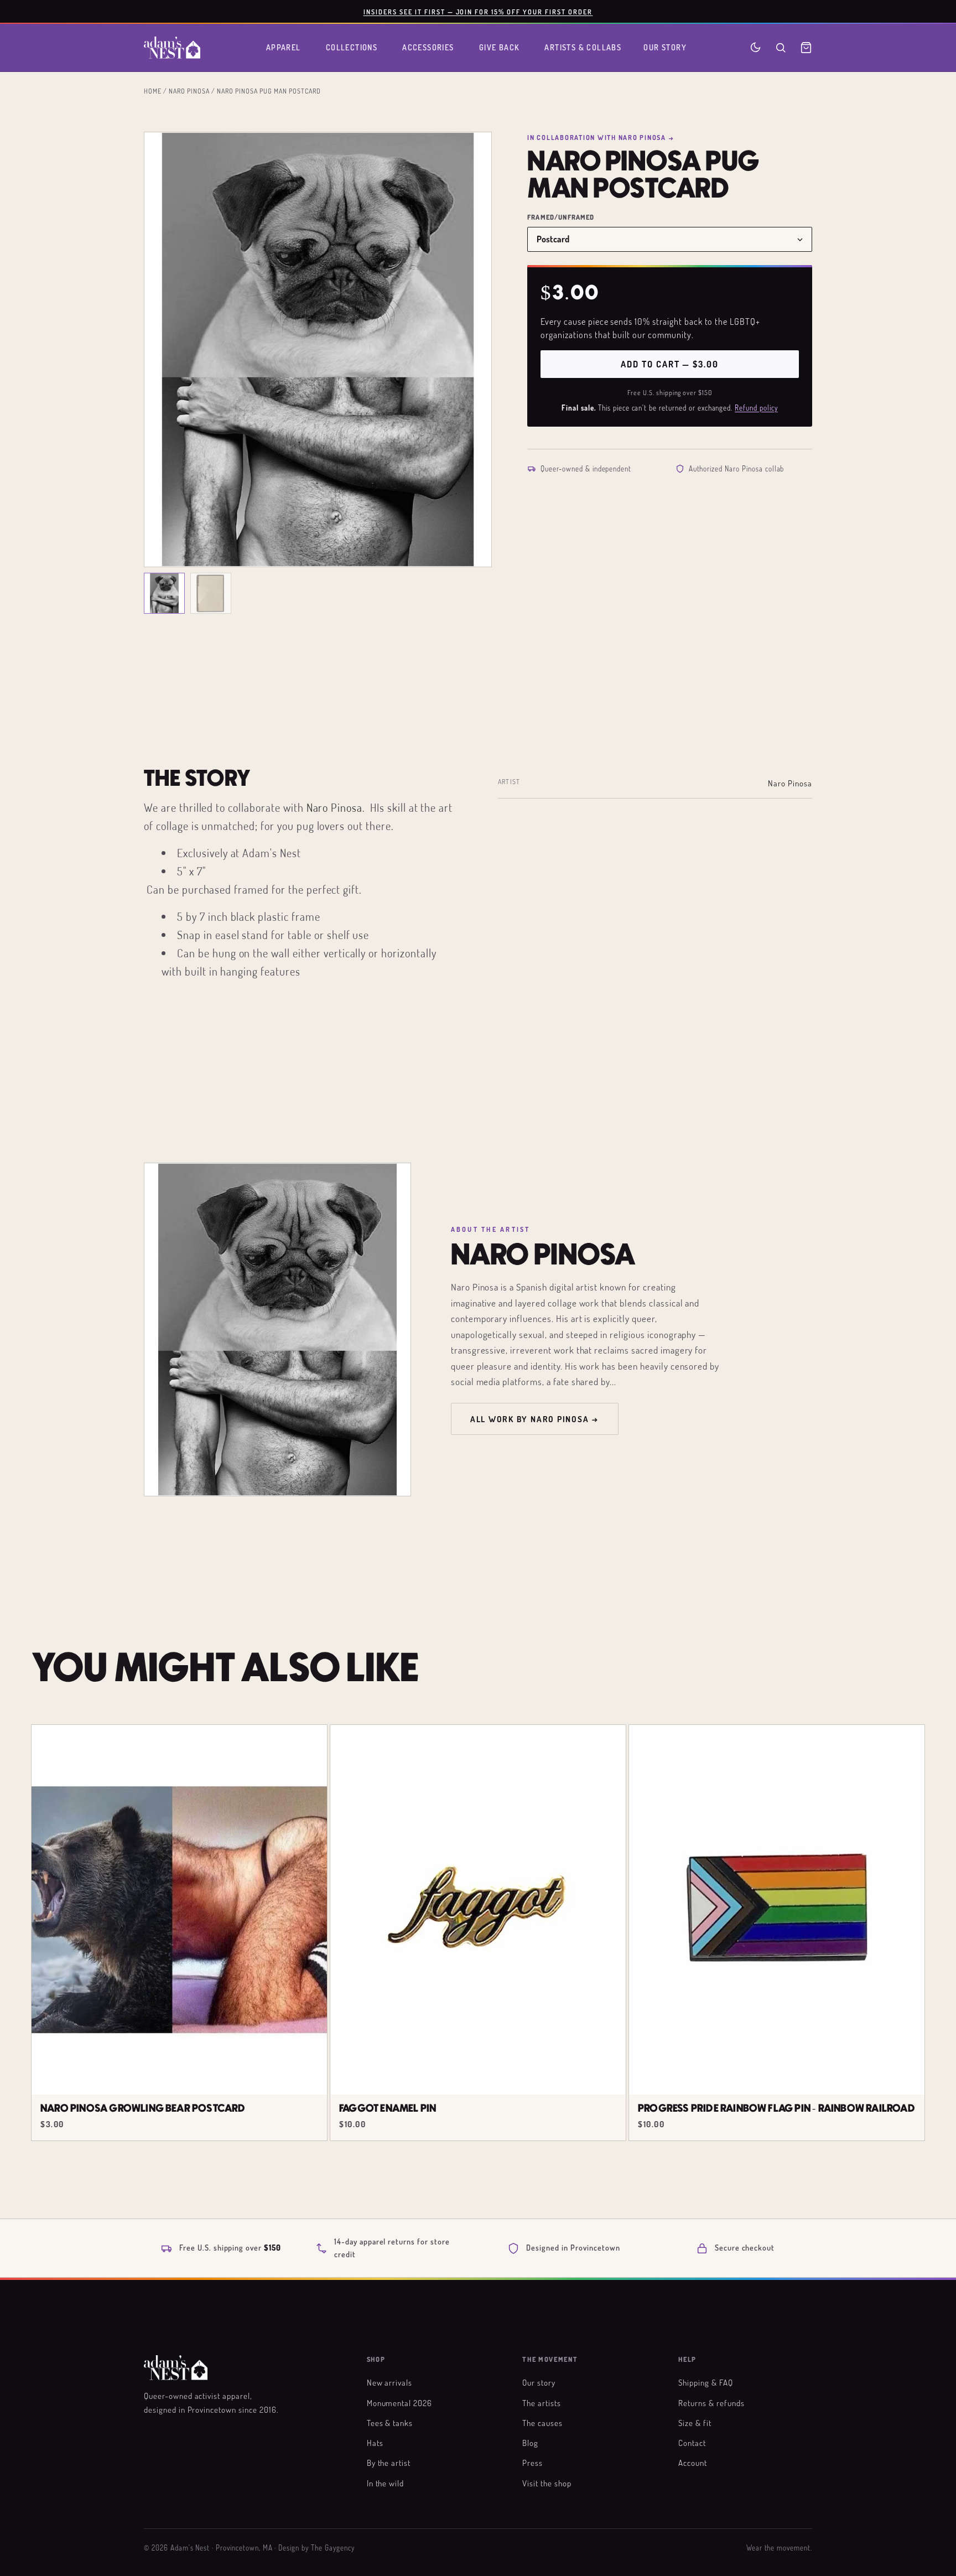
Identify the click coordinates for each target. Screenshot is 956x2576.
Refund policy (756, 408)
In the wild (386, 2483)
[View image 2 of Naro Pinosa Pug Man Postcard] (211, 593)
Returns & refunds (711, 2403)
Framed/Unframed (561, 217)
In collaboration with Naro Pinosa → (601, 137)
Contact (692, 2443)
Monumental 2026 (399, 2403)
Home (153, 91)
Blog (530, 2443)
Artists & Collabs (583, 47)
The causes (542, 2423)
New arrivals (390, 2382)
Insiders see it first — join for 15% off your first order (478, 12)
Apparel (284, 47)
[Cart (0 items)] (806, 48)
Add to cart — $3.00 (669, 364)
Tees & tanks (390, 2423)
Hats (375, 2443)
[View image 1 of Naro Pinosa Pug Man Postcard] (164, 593)
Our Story (665, 47)
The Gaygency (333, 2548)
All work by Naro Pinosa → (535, 1419)
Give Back (500, 47)
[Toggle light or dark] (755, 47)
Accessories (428, 47)
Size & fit (695, 2423)
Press (532, 2463)
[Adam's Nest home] (172, 48)
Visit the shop (547, 2483)
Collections (352, 47)
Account (693, 2463)
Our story (539, 2382)
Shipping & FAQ (705, 2382)
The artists (542, 2403)
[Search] (781, 48)
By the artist (389, 2463)
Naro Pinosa (189, 91)
